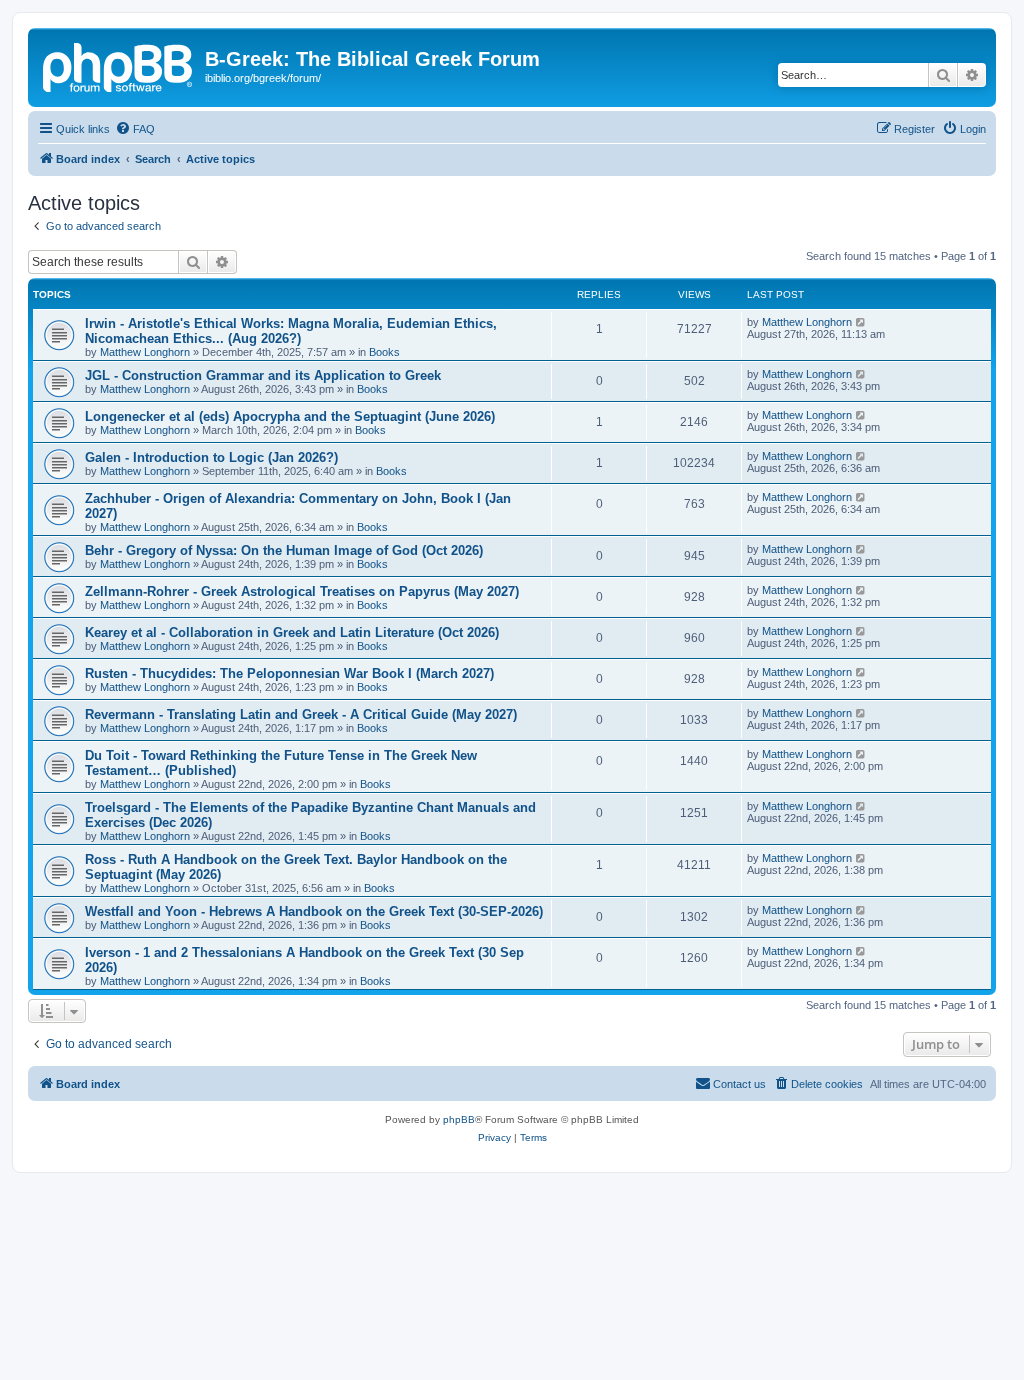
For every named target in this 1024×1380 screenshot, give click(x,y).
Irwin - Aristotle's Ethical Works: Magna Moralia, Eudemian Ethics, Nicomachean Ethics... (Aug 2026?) (291, 331)
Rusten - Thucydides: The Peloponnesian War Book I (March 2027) (289, 673)
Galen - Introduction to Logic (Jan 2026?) (211, 457)
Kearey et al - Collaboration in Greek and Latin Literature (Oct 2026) (292, 632)
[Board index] (119, 65)
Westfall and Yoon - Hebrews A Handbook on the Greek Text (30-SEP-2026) (314, 911)
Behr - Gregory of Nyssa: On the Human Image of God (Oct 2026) (284, 550)
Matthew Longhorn (145, 352)
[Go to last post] (861, 322)
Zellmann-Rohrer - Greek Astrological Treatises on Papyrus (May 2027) (302, 591)
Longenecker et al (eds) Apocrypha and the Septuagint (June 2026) (290, 416)
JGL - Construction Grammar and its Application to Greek (263, 375)
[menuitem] (135, 129)
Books (384, 352)
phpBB (459, 1119)
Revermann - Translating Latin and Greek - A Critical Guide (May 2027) (301, 714)
